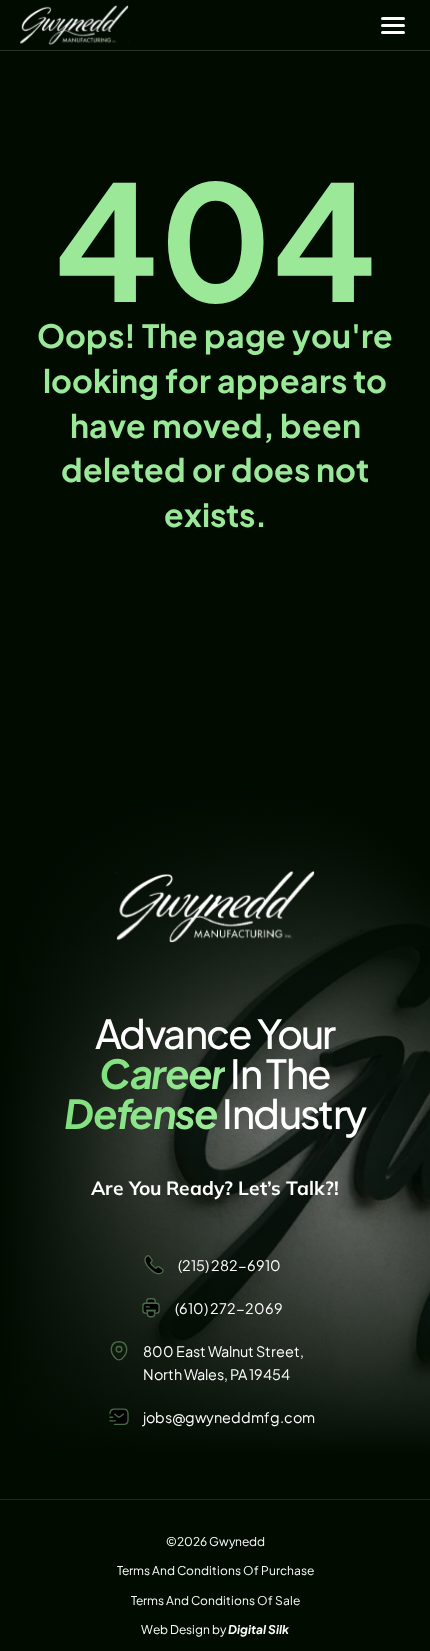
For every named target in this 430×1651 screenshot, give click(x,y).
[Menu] (393, 25)
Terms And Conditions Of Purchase (215, 1570)
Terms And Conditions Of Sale (215, 1600)
